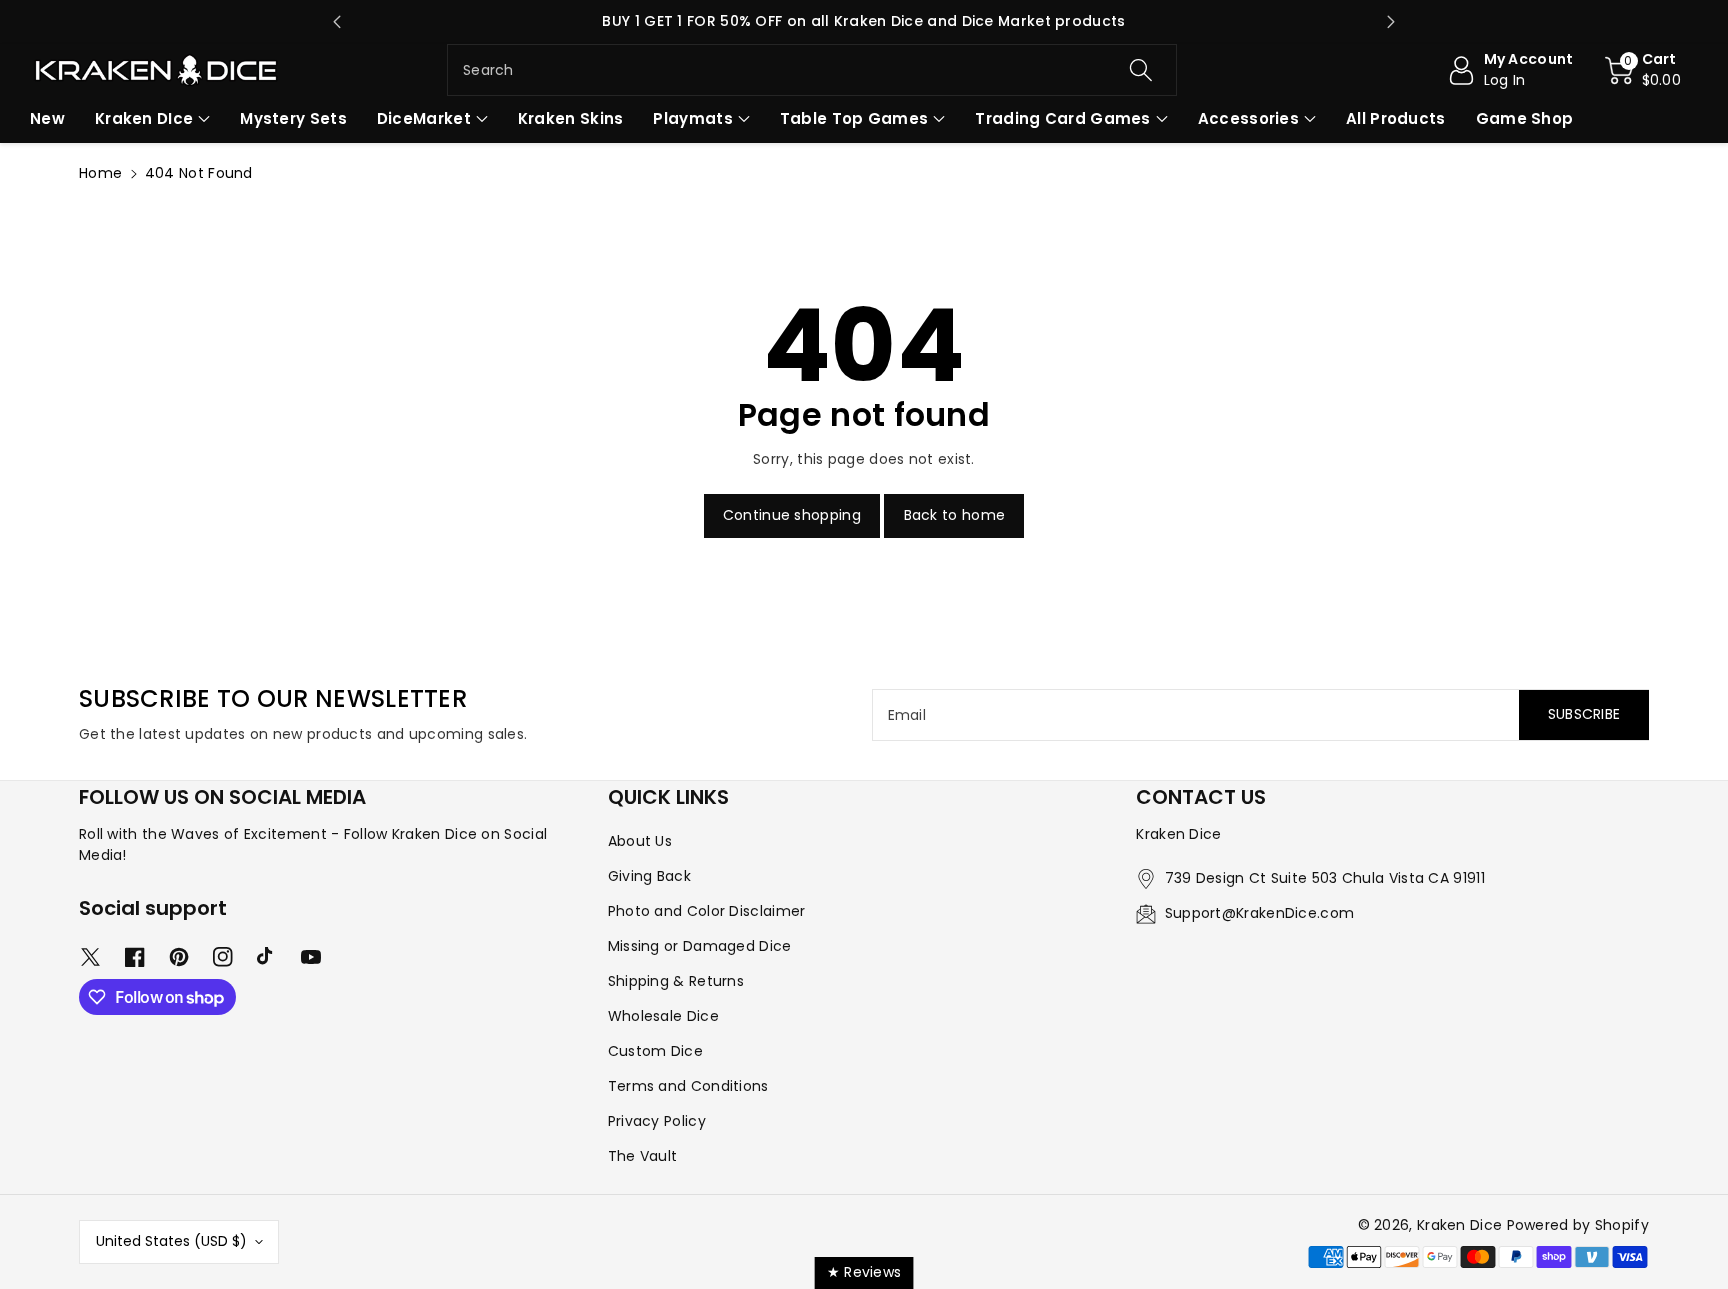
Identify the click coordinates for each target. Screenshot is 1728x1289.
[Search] (1140, 70)
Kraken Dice (1459, 1225)
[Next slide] (1391, 22)
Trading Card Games (1062, 118)
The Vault (643, 1156)
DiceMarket (424, 118)
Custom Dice (655, 1051)
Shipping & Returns (676, 981)
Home (100, 173)
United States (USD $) (171, 1241)
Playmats (692, 118)
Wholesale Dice (663, 1016)
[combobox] (812, 70)
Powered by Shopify (1578, 1225)
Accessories (1248, 118)
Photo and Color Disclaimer (707, 911)
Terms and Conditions (688, 1086)
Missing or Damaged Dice (700, 946)
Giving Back (649, 876)
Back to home (955, 515)
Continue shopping (792, 515)
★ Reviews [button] (864, 1272)
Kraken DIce (144, 118)
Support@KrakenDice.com (1260, 913)
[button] (1643, 70)
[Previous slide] (337, 22)
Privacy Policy (657, 1121)
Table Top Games (854, 118)
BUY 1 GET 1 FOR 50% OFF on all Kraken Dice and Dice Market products (863, 21)
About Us (640, 841)
